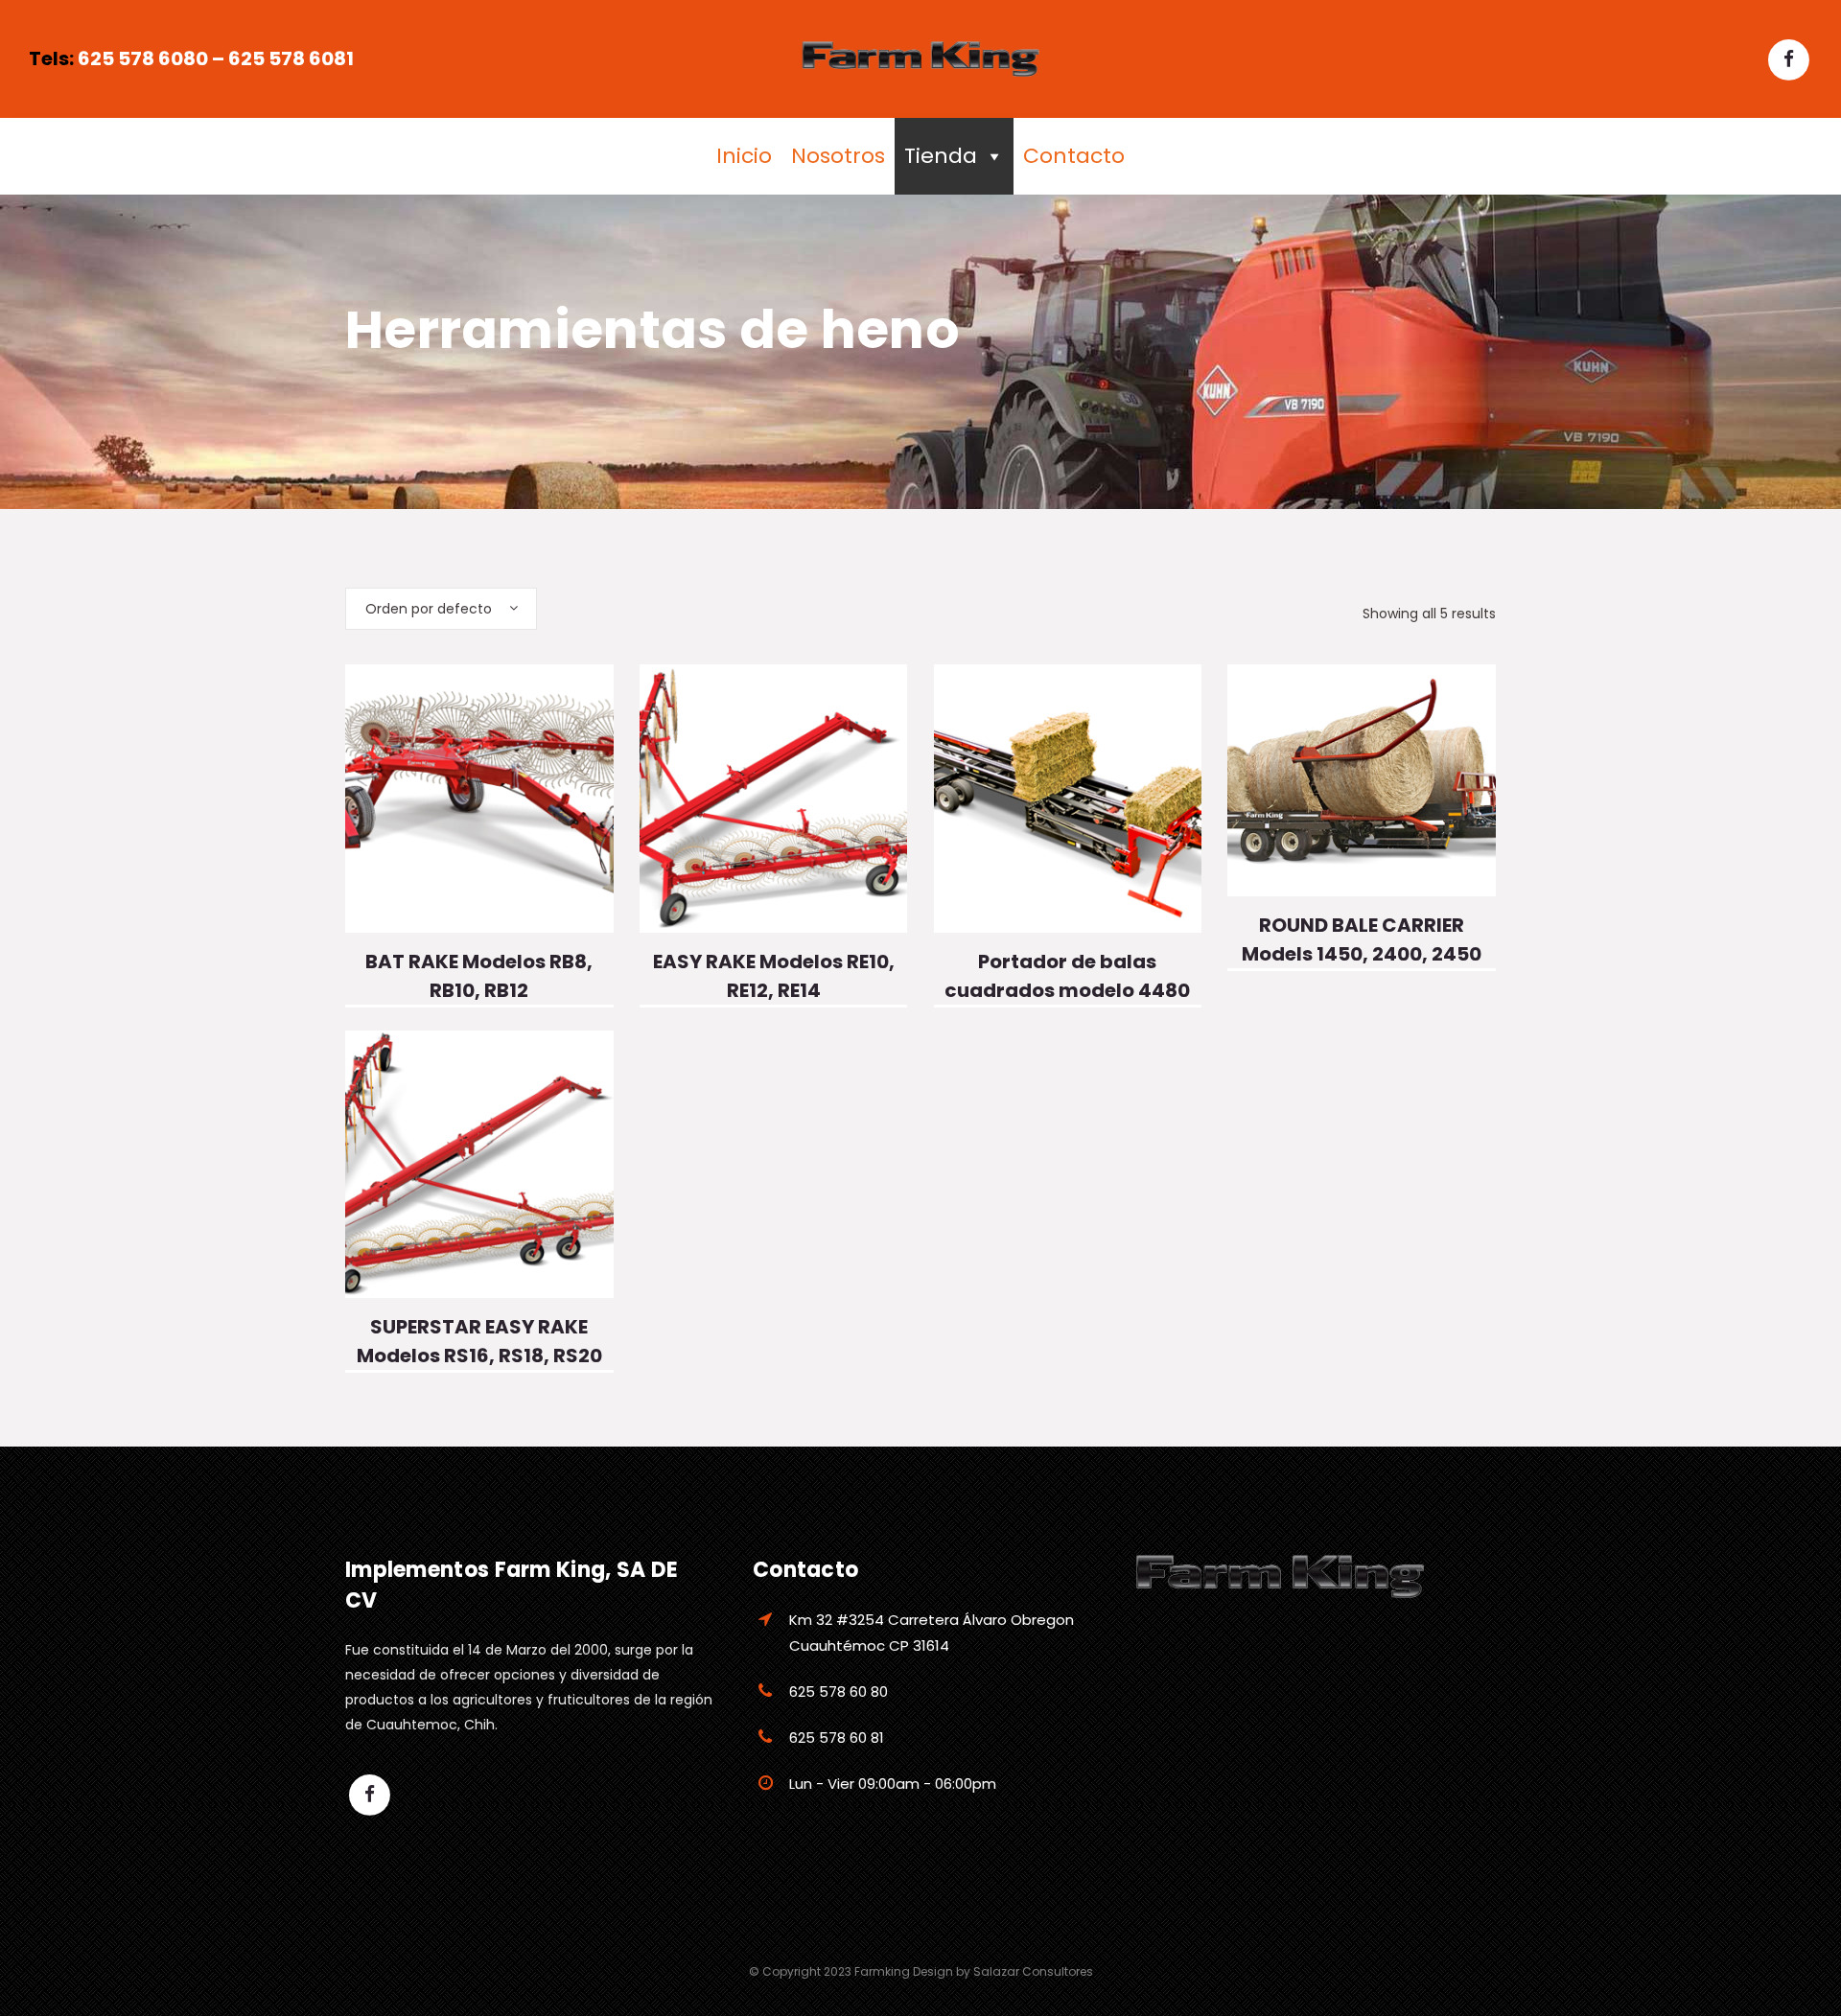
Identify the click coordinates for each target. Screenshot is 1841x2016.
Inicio (744, 156)
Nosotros (838, 156)
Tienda (941, 156)
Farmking (882, 1971)
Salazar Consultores (1033, 1971)
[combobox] (441, 609)
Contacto (1074, 156)
